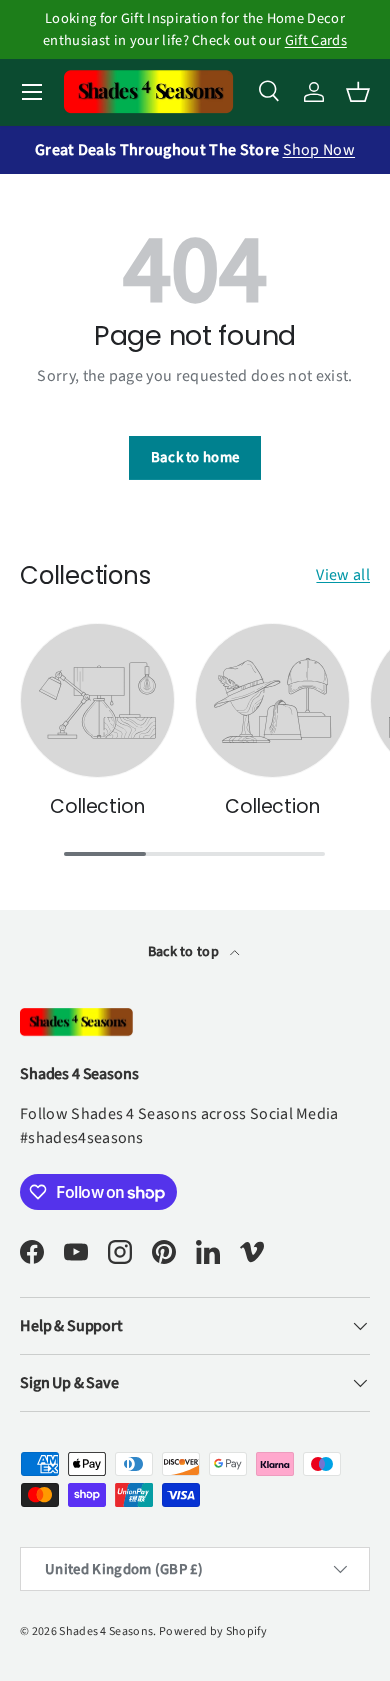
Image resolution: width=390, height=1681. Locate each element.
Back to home (195, 457)
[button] (358, 92)
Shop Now (319, 150)
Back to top (185, 952)
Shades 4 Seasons (106, 1631)
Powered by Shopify (213, 1631)
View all (343, 575)
